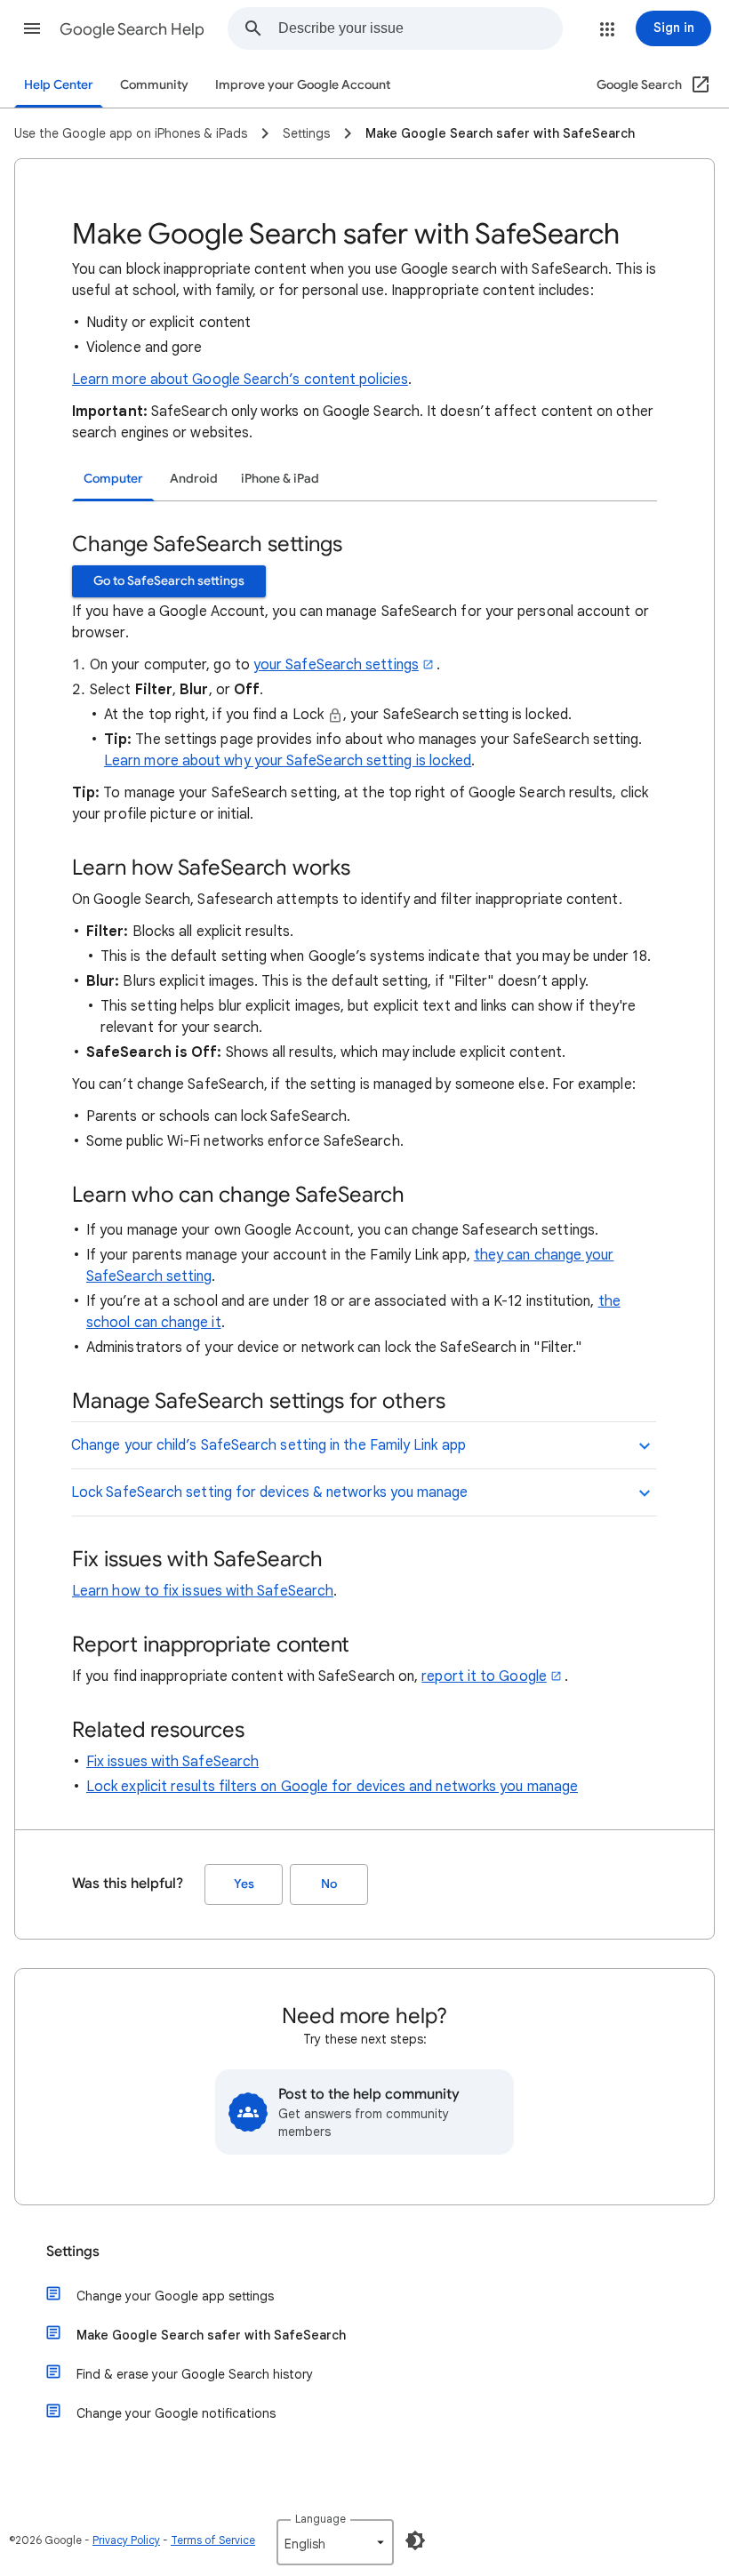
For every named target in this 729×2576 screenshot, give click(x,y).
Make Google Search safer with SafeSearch (211, 2335)
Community (154, 85)
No (329, 1884)
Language (320, 2519)
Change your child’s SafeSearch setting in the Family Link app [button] (268, 1445)
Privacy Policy (126, 2540)
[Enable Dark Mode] (415, 2540)
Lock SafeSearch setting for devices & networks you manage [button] (270, 1492)
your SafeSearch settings (336, 665)
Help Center (59, 85)
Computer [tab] (113, 479)
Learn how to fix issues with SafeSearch (203, 1591)
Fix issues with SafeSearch (172, 1762)
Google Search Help (132, 29)
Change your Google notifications (176, 2413)
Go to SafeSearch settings (169, 581)
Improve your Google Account (303, 85)
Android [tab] (194, 479)
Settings (73, 2252)
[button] (32, 28)
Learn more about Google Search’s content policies (240, 380)
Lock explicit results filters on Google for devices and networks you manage (332, 1787)
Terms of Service (213, 2540)
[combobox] (420, 28)
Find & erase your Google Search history (195, 2374)
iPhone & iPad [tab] (280, 479)
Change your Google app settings (175, 2296)
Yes (244, 1884)
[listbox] (335, 2542)
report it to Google (484, 1676)
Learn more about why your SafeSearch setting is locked (288, 761)
